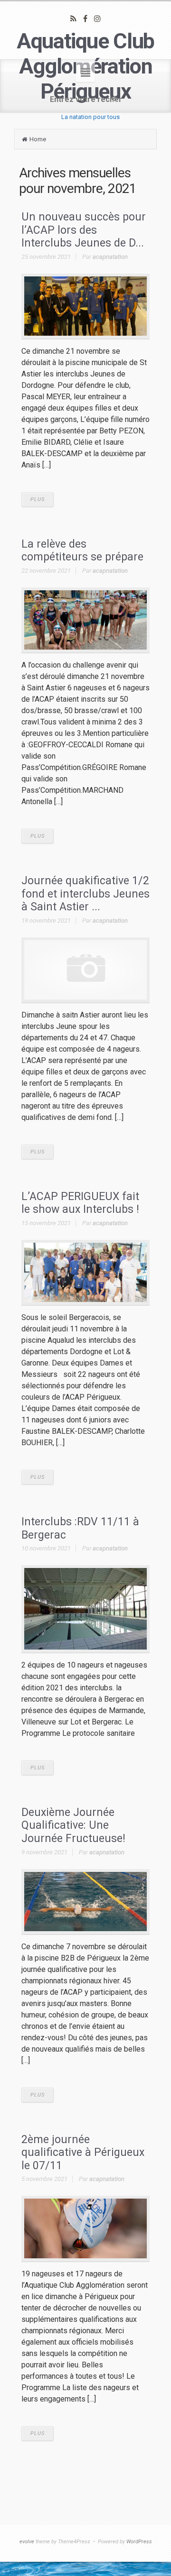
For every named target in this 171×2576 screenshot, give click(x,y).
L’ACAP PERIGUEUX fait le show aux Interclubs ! (80, 1203)
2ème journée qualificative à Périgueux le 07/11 (83, 2153)
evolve (27, 2542)
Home (38, 139)
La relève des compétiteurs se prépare (82, 551)
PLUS (38, 500)
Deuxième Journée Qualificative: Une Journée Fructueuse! (73, 1825)
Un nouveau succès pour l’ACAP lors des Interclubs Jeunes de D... (84, 230)
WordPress (139, 2542)
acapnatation (110, 257)
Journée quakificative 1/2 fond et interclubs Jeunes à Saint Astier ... (85, 894)
